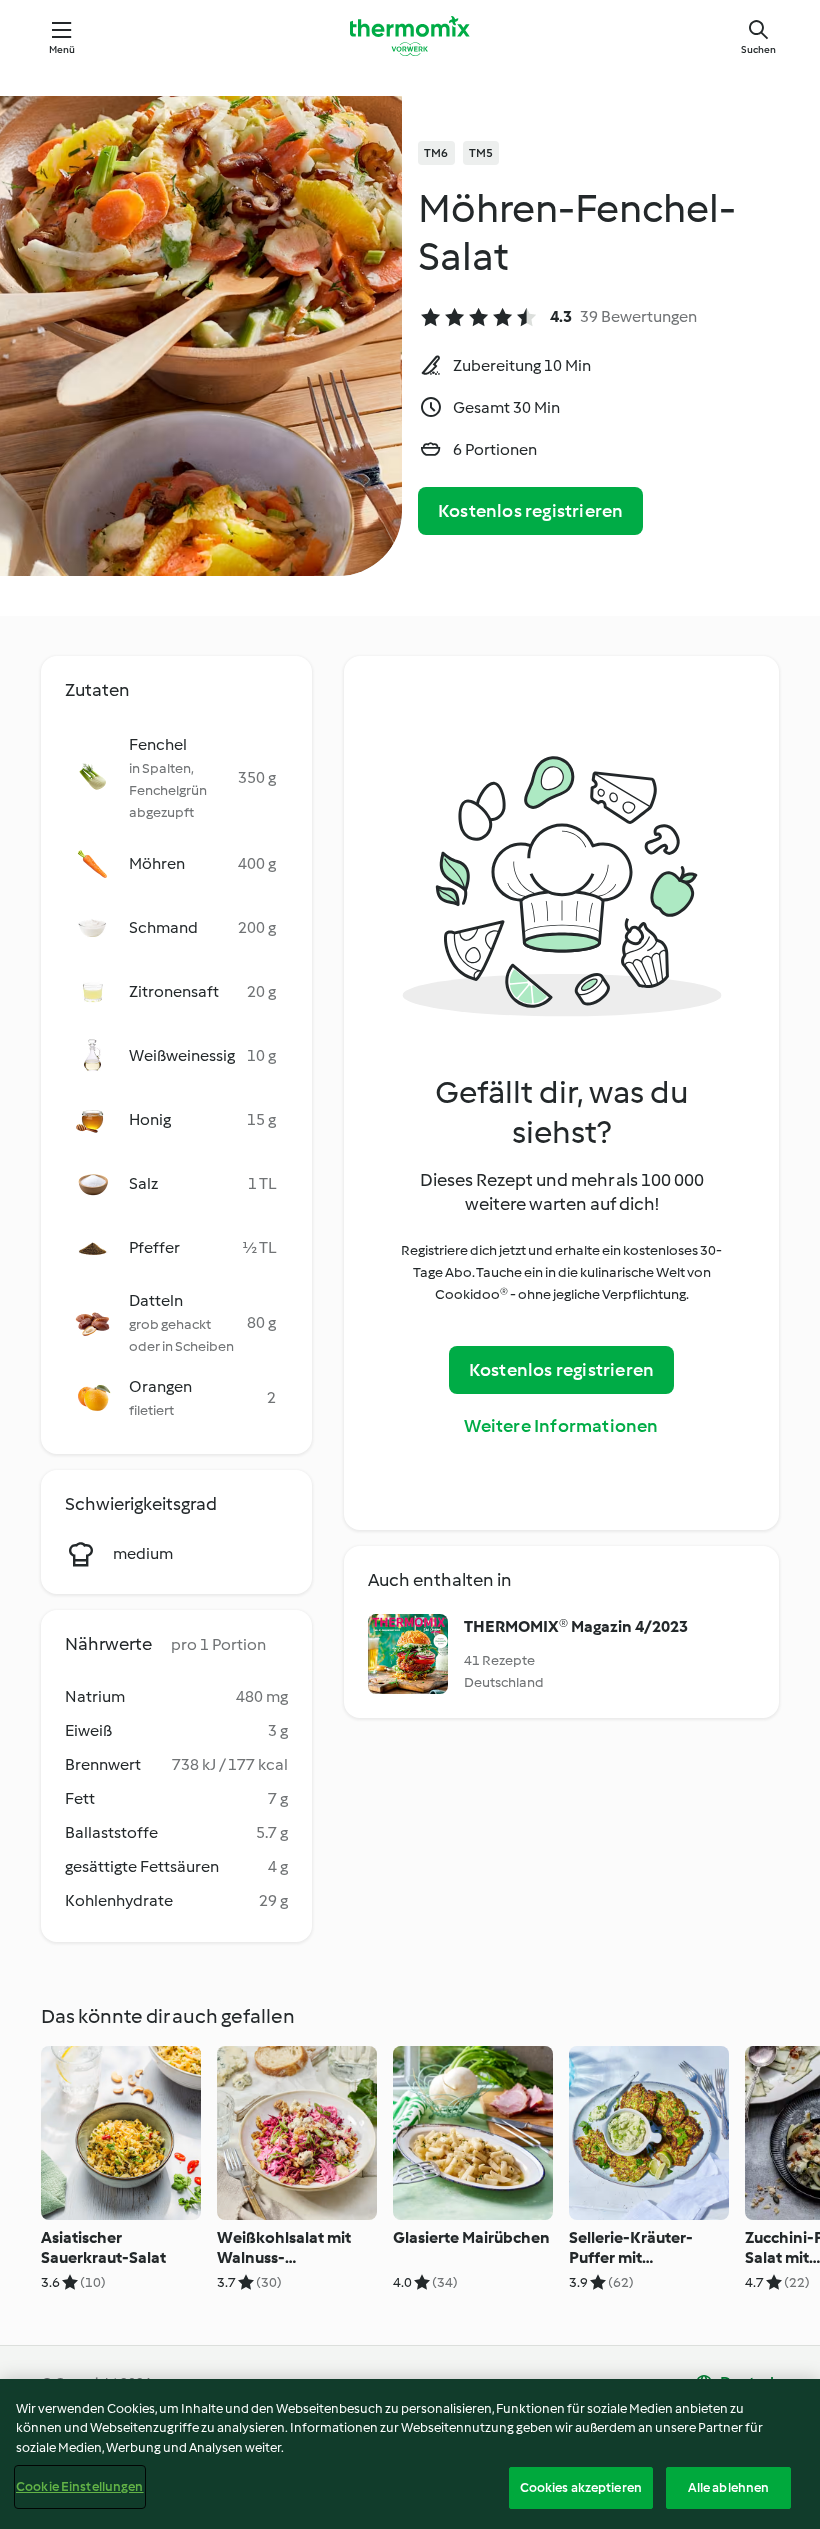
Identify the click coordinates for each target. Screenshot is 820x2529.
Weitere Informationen (561, 1426)
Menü (62, 49)
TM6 (436, 153)
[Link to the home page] (410, 36)
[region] (410, 2454)
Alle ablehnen (729, 2487)
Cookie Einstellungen (80, 2486)
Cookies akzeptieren (581, 2487)
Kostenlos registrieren (530, 511)
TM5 (481, 153)
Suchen (758, 49)
